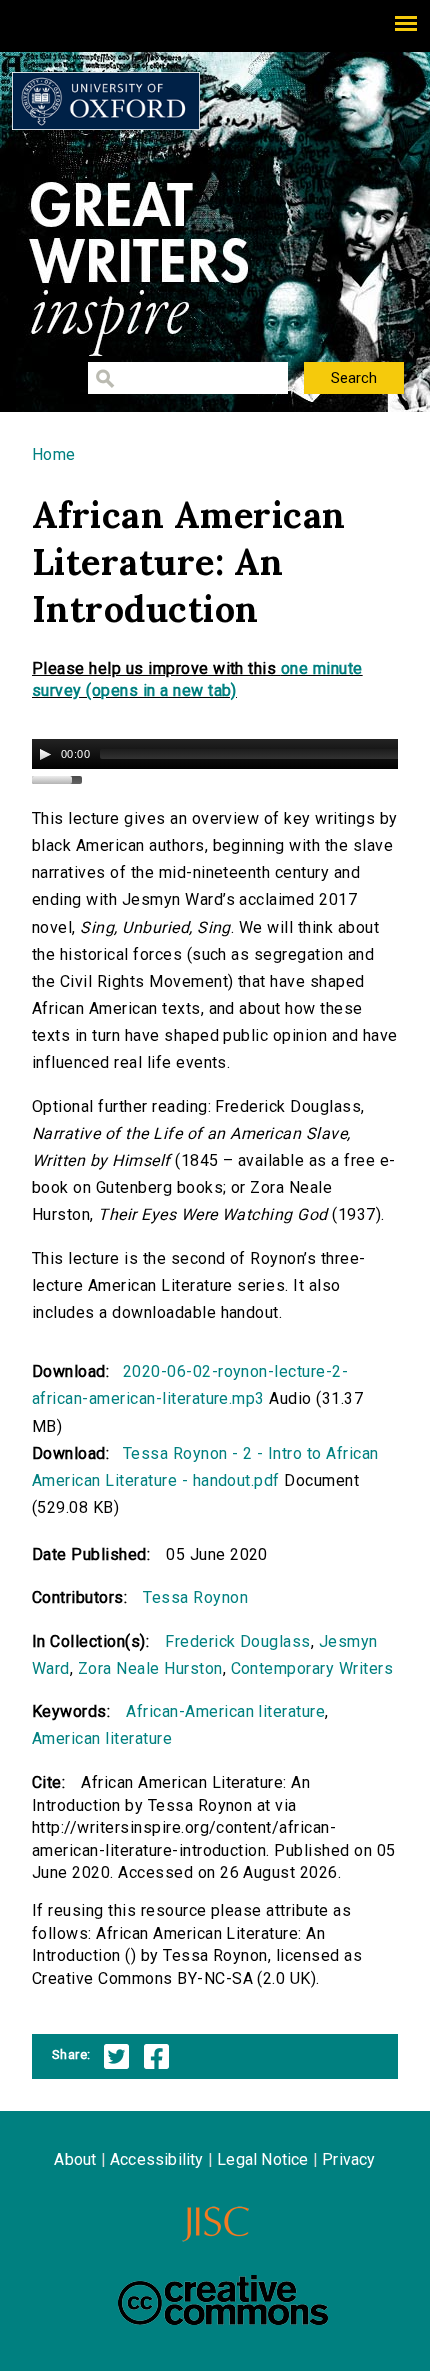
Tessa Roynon (195, 1597)
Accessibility (157, 2159)
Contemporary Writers (312, 1668)
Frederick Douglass (238, 1641)
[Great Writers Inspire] (106, 101)
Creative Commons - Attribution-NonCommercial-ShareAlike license (223, 2300)
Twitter (116, 2056)
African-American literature (225, 1711)
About (75, 2159)
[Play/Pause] (45, 754)
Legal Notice (262, 2159)
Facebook (156, 2056)
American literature (102, 1738)
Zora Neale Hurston (150, 1668)
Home (54, 454)
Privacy (348, 2159)
